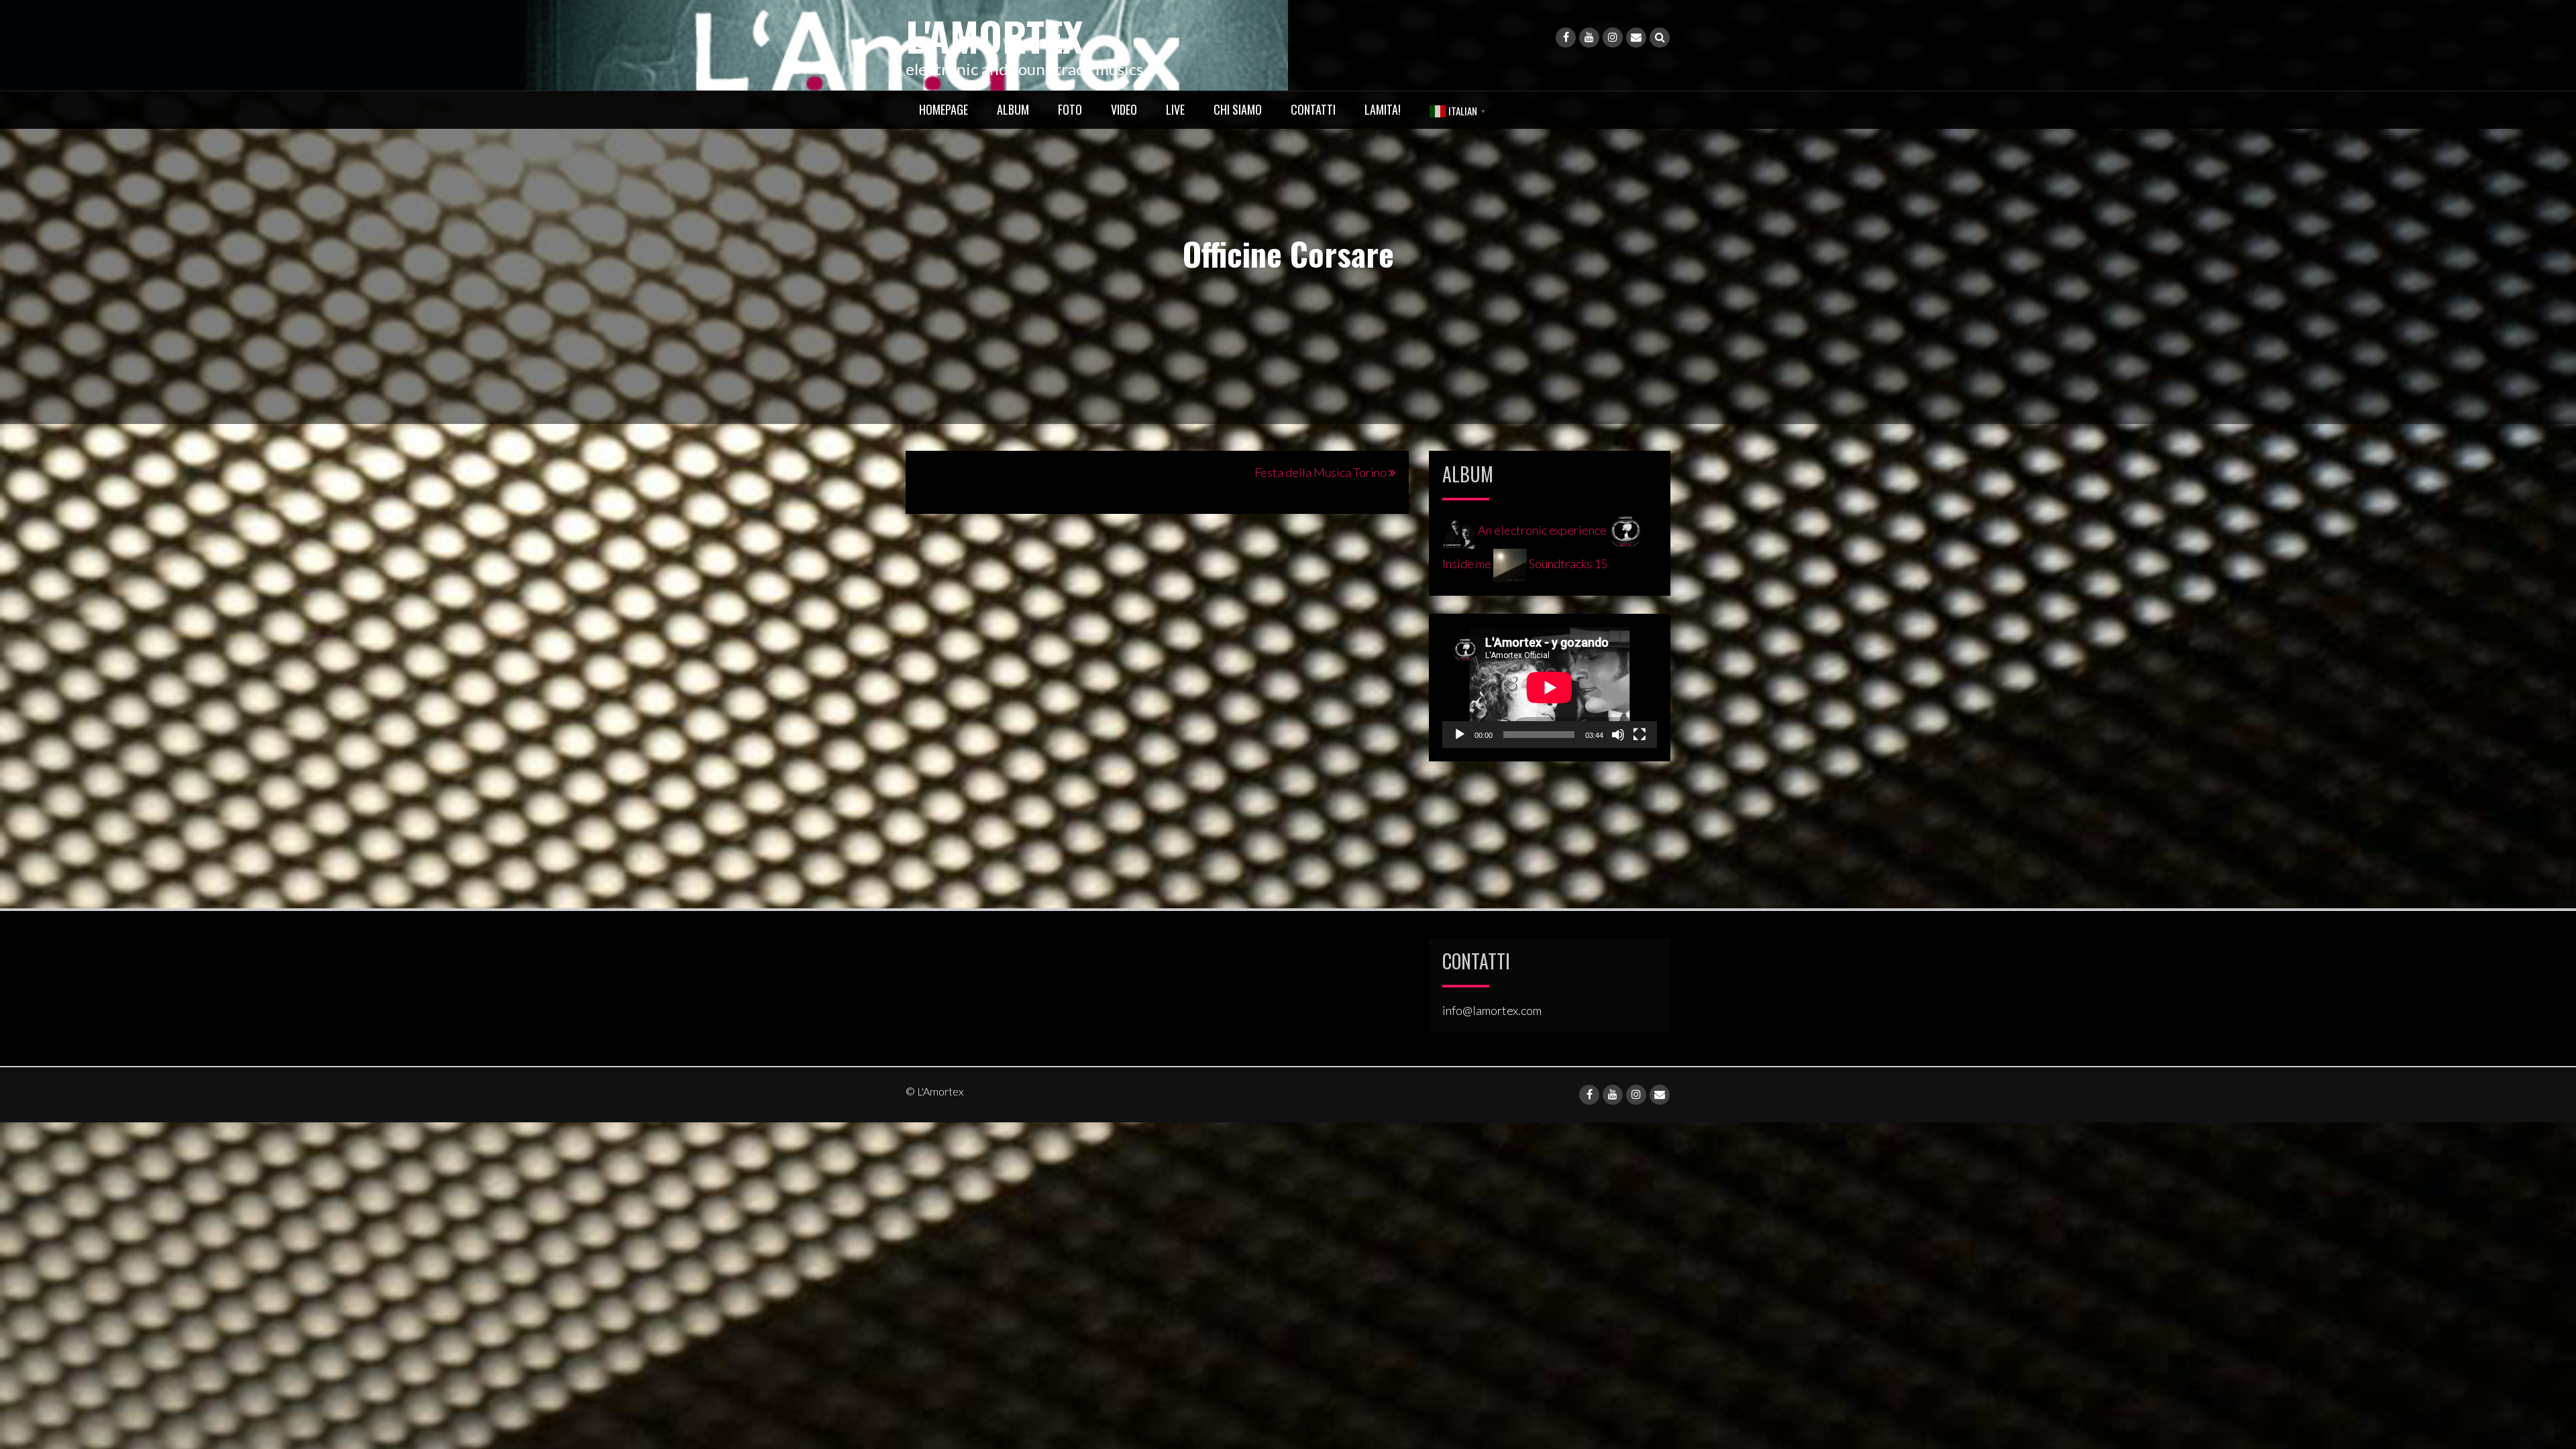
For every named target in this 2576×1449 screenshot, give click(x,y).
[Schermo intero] (1640, 735)
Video (1124, 109)
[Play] (1460, 735)
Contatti (1313, 109)
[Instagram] (1613, 38)
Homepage (944, 109)
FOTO (1070, 109)
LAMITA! (1383, 109)
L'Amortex (995, 35)
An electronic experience (1542, 530)
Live (1175, 109)
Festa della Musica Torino (1321, 472)
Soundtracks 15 (1567, 563)
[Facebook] (1566, 38)
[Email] (1636, 38)
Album (1013, 109)
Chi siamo (1238, 109)
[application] (1550, 688)
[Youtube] (1589, 38)
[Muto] (1618, 735)
